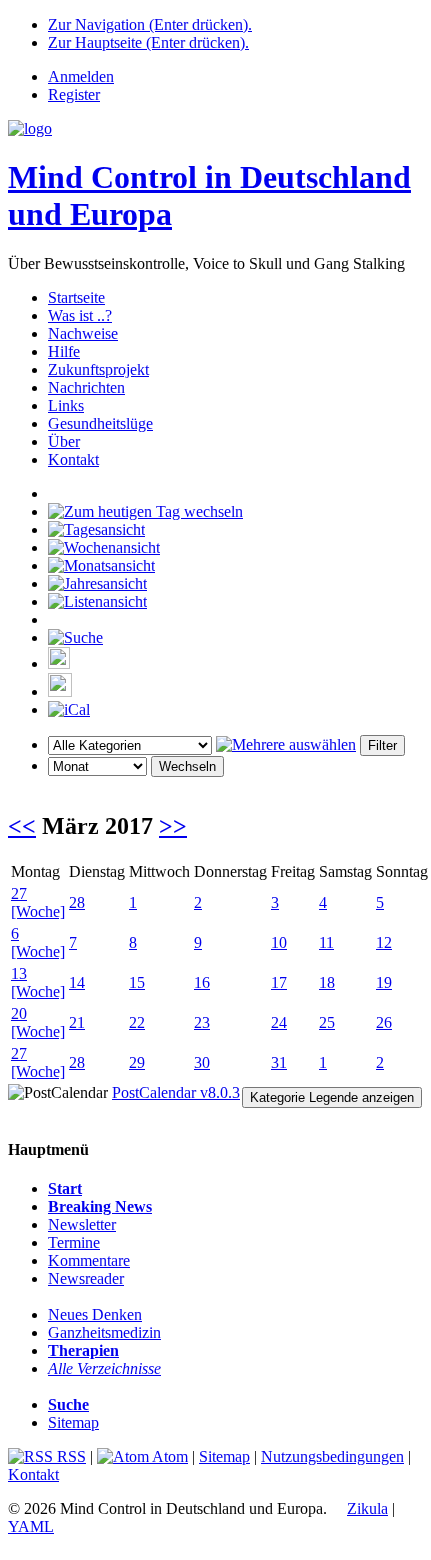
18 (327, 982)
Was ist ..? (80, 315)
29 (137, 1062)
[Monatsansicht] (101, 565)
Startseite (76, 297)
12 (384, 942)
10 (279, 942)
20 (19, 1013)
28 (77, 902)
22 (137, 1022)
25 (327, 1022)
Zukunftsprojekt (98, 369)
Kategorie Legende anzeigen (332, 1097)
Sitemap (73, 1422)
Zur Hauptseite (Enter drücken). (148, 42)
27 (19, 893)
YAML (31, 1526)
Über (64, 441)
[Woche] (38, 911)
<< (22, 826)
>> (173, 826)
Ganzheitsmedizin (104, 1332)
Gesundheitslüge (100, 423)
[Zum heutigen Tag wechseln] (145, 511)
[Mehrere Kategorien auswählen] (286, 744)
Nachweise (83, 333)
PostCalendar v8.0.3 (176, 1092)
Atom (168, 1456)
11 (326, 942)
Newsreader (86, 1278)
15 (137, 982)
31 (279, 1062)
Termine (74, 1242)
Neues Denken (95, 1314)
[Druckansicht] (59, 663)
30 (202, 1062)
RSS (69, 1456)
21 (77, 1022)
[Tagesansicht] (96, 529)
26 (384, 1022)
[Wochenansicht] (104, 547)
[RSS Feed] (60, 691)
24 (279, 1022)
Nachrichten (86, 387)
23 (202, 1022)
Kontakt (73, 459)
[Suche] (75, 637)
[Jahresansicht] (97, 583)
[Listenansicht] (97, 601)
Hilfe (64, 351)
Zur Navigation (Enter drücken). (150, 24)
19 (384, 982)
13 (19, 973)
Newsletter (82, 1224)
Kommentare (89, 1260)
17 (279, 982)
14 (77, 982)
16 (202, 982)
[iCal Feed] (69, 709)
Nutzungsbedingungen (332, 1456)
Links (66, 405)
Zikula (367, 1508)
